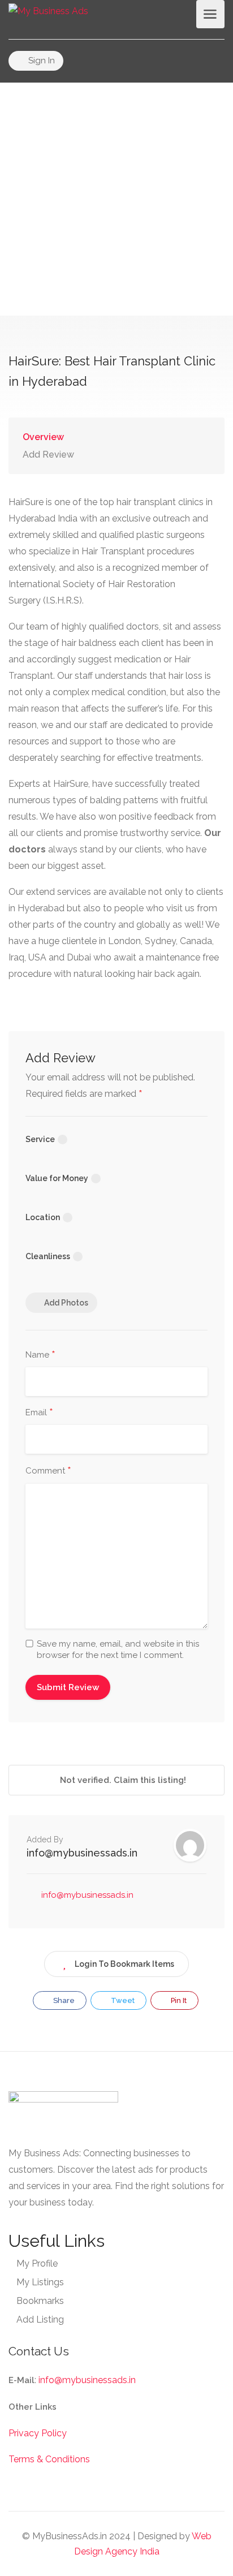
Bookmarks (40, 2301)
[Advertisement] (116, 199)
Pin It (178, 2000)
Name (40, 1355)
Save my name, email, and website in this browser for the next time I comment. (118, 1649)
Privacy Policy (38, 2433)
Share (63, 2000)
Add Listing (40, 2319)
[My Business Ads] (48, 10)
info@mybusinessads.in (82, 1853)
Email (39, 1413)
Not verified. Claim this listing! (122, 1780)
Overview (43, 437)
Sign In (40, 61)
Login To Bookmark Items (124, 1964)
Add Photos (66, 1303)
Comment (48, 1471)
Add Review (48, 455)
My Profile (37, 2263)
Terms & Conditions (49, 2459)
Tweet (122, 2000)
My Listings (40, 2282)
